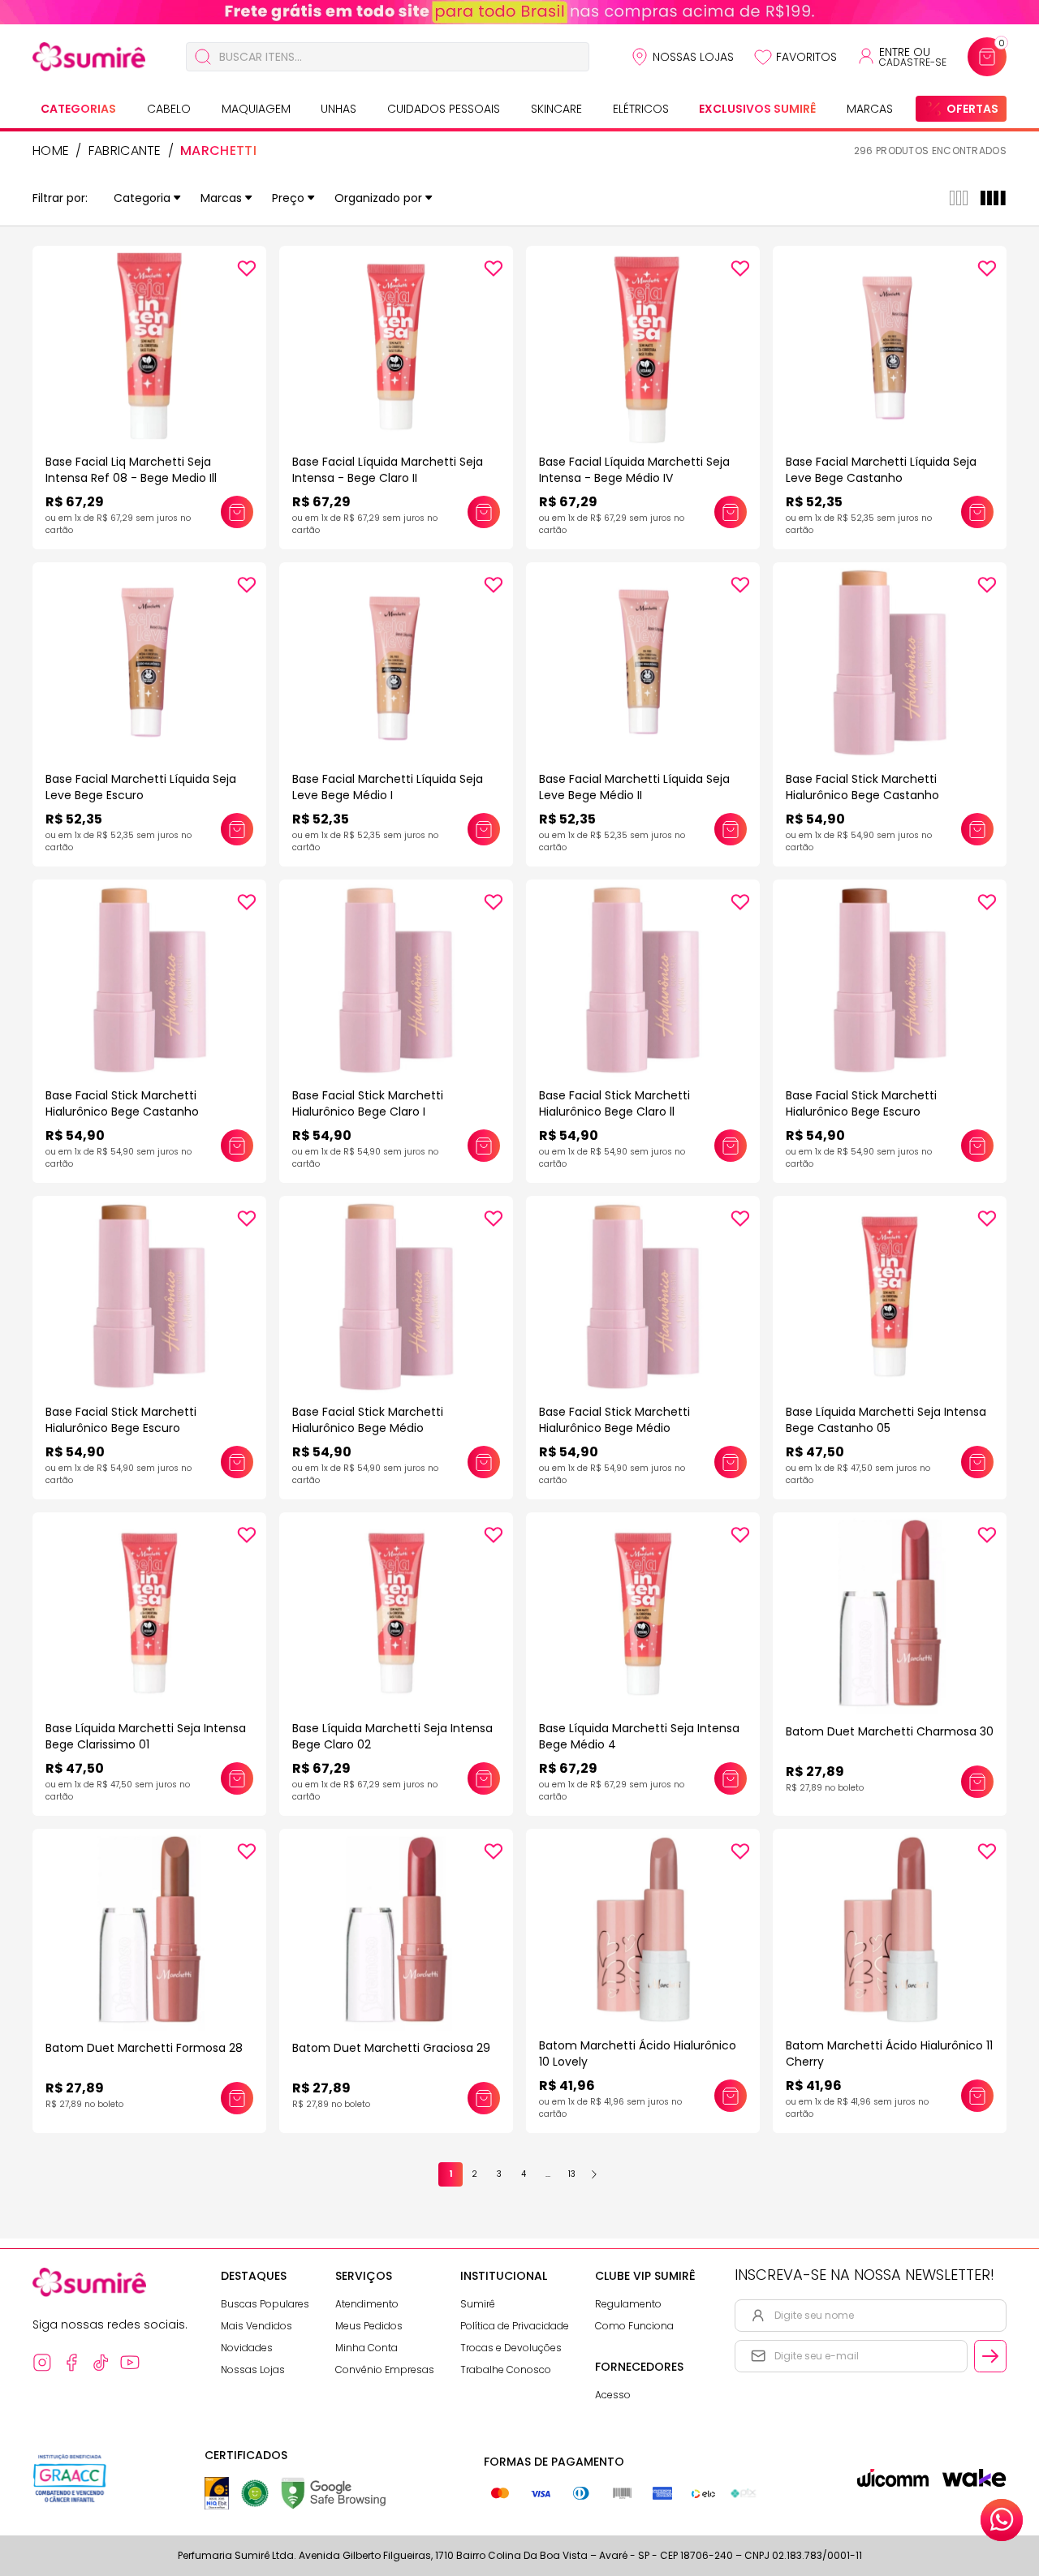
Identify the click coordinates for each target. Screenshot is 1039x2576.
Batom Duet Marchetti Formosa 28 (144, 2048)
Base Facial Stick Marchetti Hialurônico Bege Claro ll (614, 1103)
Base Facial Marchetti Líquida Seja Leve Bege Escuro (141, 787)
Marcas (870, 109)
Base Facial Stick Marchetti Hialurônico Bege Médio (368, 1420)
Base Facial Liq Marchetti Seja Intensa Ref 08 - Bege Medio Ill (131, 470)
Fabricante (125, 151)
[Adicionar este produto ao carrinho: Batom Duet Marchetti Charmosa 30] (977, 1782)
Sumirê (478, 2304)
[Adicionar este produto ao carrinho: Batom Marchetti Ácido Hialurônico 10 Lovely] (731, 2096)
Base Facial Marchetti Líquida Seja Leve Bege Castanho (881, 470)
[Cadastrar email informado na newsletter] (990, 2356)
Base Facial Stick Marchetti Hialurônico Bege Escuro (861, 1103)
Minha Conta (366, 2348)
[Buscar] (203, 57)
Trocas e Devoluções (511, 2348)
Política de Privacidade (515, 2326)
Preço (288, 198)
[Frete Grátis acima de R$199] (519, 12)
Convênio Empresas (385, 2370)
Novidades (247, 2348)
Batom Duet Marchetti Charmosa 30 (890, 1731)
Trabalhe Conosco (506, 2370)
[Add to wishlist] (247, 269)
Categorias (78, 109)
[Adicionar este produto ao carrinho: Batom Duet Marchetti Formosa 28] (237, 2098)
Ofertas (972, 109)
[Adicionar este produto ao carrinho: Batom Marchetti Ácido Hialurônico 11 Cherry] (977, 2096)
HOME (51, 151)
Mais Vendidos (257, 2326)
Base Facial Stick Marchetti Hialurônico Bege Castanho (862, 787)
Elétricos (641, 109)
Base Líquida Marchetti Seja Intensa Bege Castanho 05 (886, 1420)
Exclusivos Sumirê (757, 109)
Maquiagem (256, 109)
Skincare (556, 109)
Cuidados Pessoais (444, 109)
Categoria (142, 198)
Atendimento (367, 2304)
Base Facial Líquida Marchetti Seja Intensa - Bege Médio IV (634, 470)
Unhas (338, 109)
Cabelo (169, 109)
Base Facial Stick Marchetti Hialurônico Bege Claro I (368, 1103)
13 (572, 2174)
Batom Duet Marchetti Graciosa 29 (391, 2048)
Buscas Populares (265, 2304)
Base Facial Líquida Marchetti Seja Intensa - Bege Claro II (388, 470)
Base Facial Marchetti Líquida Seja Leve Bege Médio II (634, 787)
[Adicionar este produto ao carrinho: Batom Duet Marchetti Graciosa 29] (484, 2098)
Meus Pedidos (369, 2326)
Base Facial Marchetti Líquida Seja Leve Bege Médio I (388, 787)
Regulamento (628, 2304)
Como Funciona (634, 2326)
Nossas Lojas (693, 57)
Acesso (613, 2395)
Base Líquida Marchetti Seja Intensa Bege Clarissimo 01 (146, 1736)
